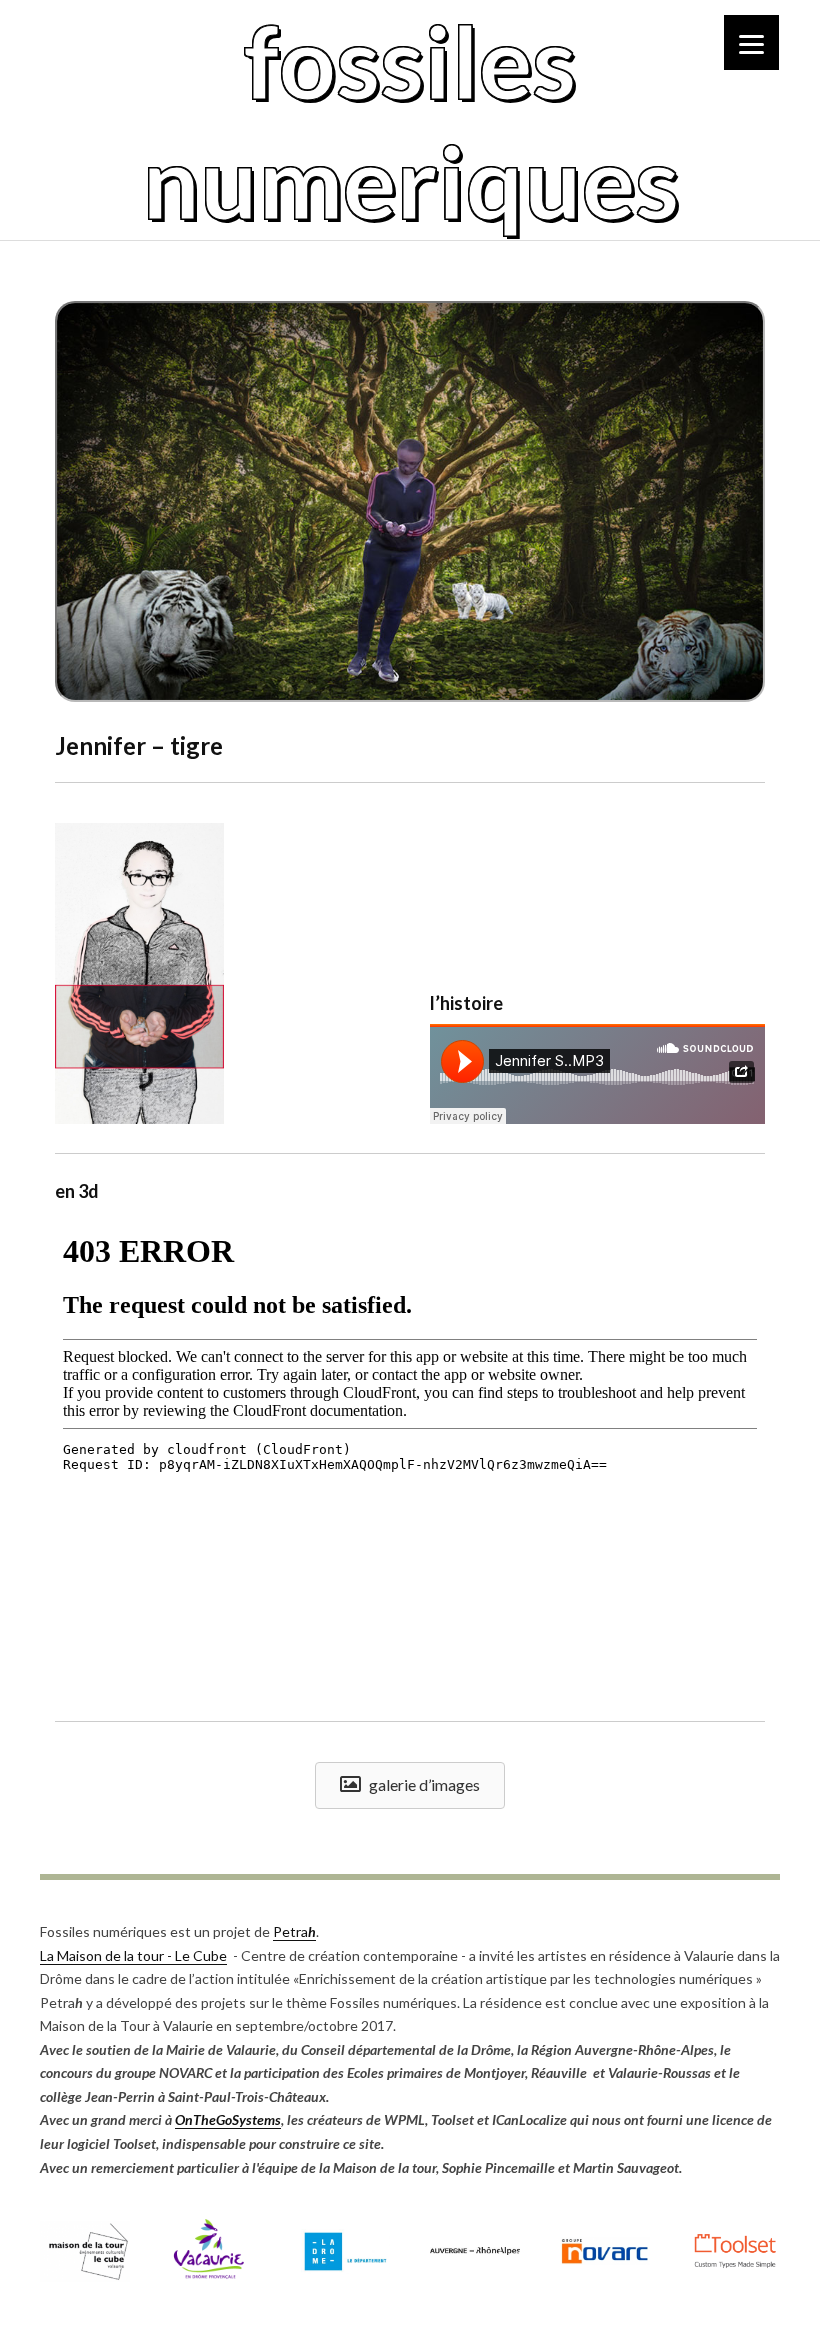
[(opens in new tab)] (85, 2276)
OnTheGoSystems (228, 2119)
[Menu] (751, 42)
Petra (294, 1931)
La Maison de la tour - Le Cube (133, 1955)
